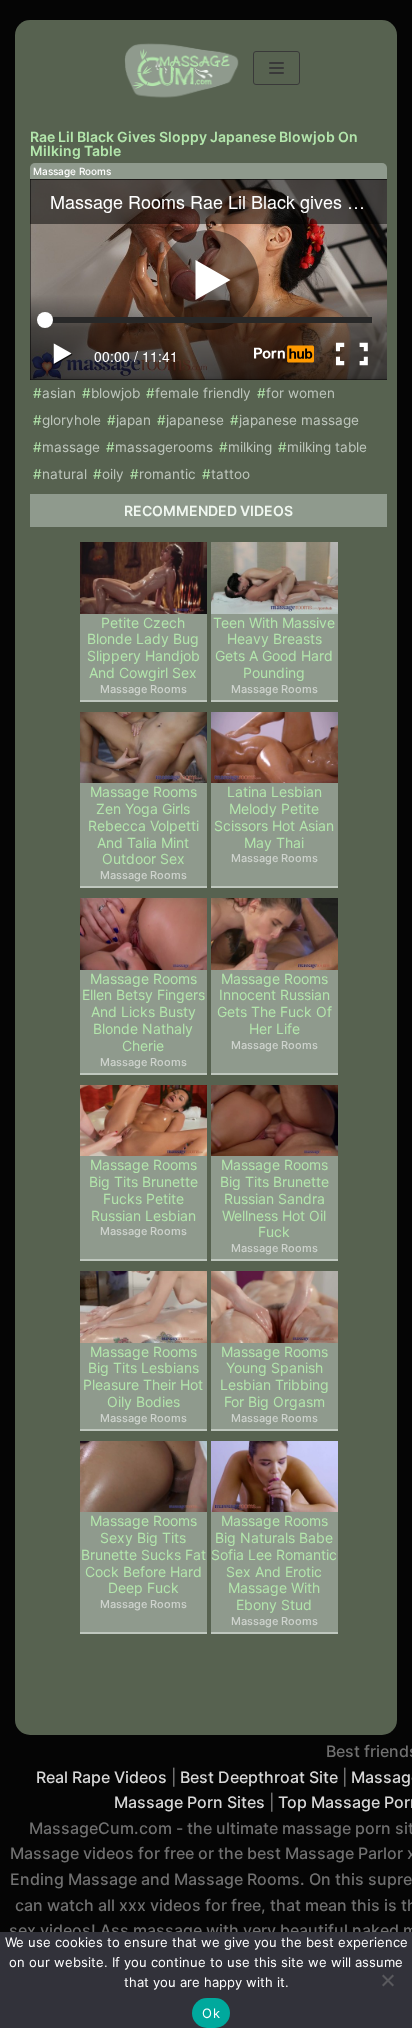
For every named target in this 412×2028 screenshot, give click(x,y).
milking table (327, 447)
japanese (195, 420)
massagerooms (164, 447)
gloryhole (71, 420)
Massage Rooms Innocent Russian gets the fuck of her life (274, 1004)
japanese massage (299, 420)
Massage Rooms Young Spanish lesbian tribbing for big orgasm (274, 1377)
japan (133, 420)
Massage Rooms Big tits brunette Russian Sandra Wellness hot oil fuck (274, 1198)
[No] (387, 1980)
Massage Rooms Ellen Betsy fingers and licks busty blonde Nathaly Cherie (143, 1012)
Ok (211, 2013)
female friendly (203, 393)
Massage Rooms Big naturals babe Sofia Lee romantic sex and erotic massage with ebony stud (274, 1563)
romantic (167, 474)
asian (59, 393)
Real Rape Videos (101, 1777)
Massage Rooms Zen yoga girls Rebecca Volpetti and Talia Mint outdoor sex (143, 825)
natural (64, 474)
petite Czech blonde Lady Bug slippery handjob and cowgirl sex (143, 648)
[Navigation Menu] (276, 68)
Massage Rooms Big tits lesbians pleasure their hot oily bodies (143, 1377)
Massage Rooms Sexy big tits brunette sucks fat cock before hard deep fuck (143, 1554)
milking (250, 447)
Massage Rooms (72, 171)
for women (300, 393)
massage (71, 447)
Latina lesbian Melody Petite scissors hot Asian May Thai (274, 817)
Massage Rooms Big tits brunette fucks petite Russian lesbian (143, 1190)
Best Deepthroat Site (259, 1777)
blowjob (115, 393)
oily (113, 474)
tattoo (230, 474)
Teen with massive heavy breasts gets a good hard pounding (274, 648)
